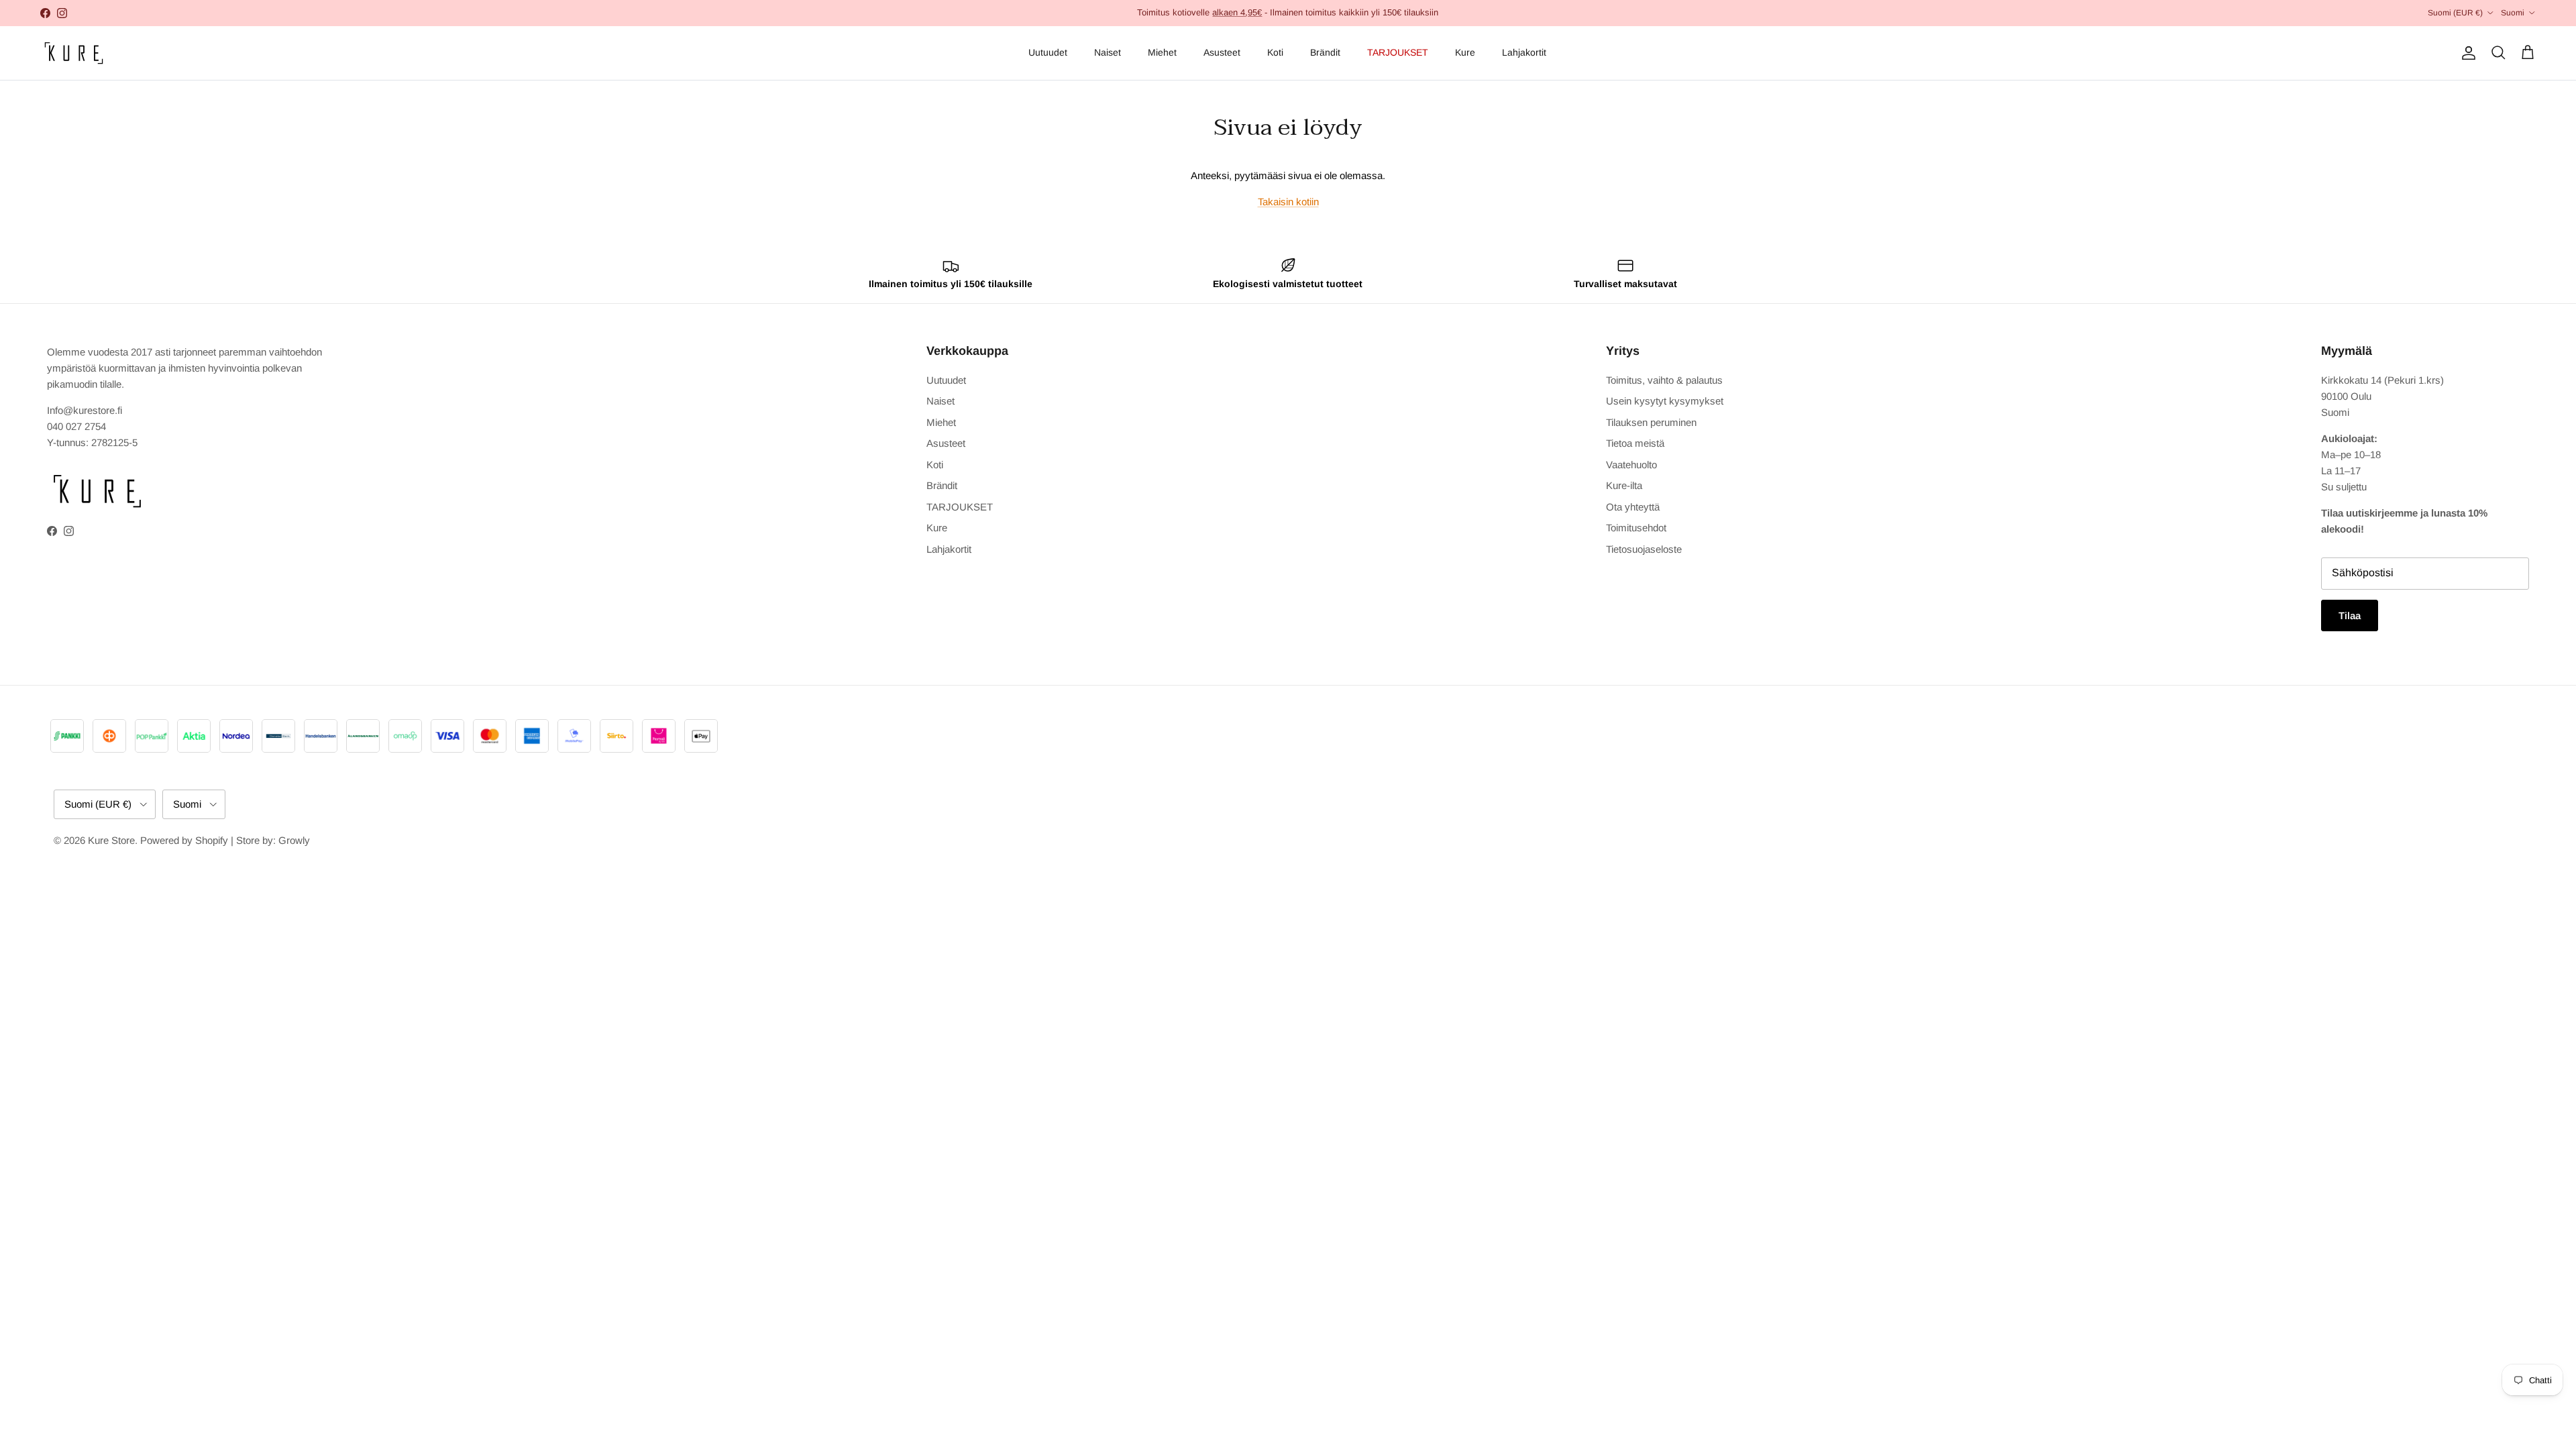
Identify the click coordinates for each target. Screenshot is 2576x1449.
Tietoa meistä (1635, 443)
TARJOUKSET (1398, 52)
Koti (1275, 52)
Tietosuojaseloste (1644, 549)
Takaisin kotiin (1288, 202)
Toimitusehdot (1636, 528)
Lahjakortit (1524, 52)
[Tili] (2466, 53)
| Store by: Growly (270, 840)
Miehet (1162, 52)
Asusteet (1222, 52)
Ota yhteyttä (1633, 507)
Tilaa (2350, 615)
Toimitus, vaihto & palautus (1664, 380)
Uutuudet (1048, 52)
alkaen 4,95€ (1237, 12)
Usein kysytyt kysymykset (1665, 401)
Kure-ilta (1624, 485)
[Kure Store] (74, 53)
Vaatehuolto (1631, 465)
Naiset (1108, 52)
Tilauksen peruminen (1651, 422)
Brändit (1325, 52)
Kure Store (111, 840)
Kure (1465, 52)
